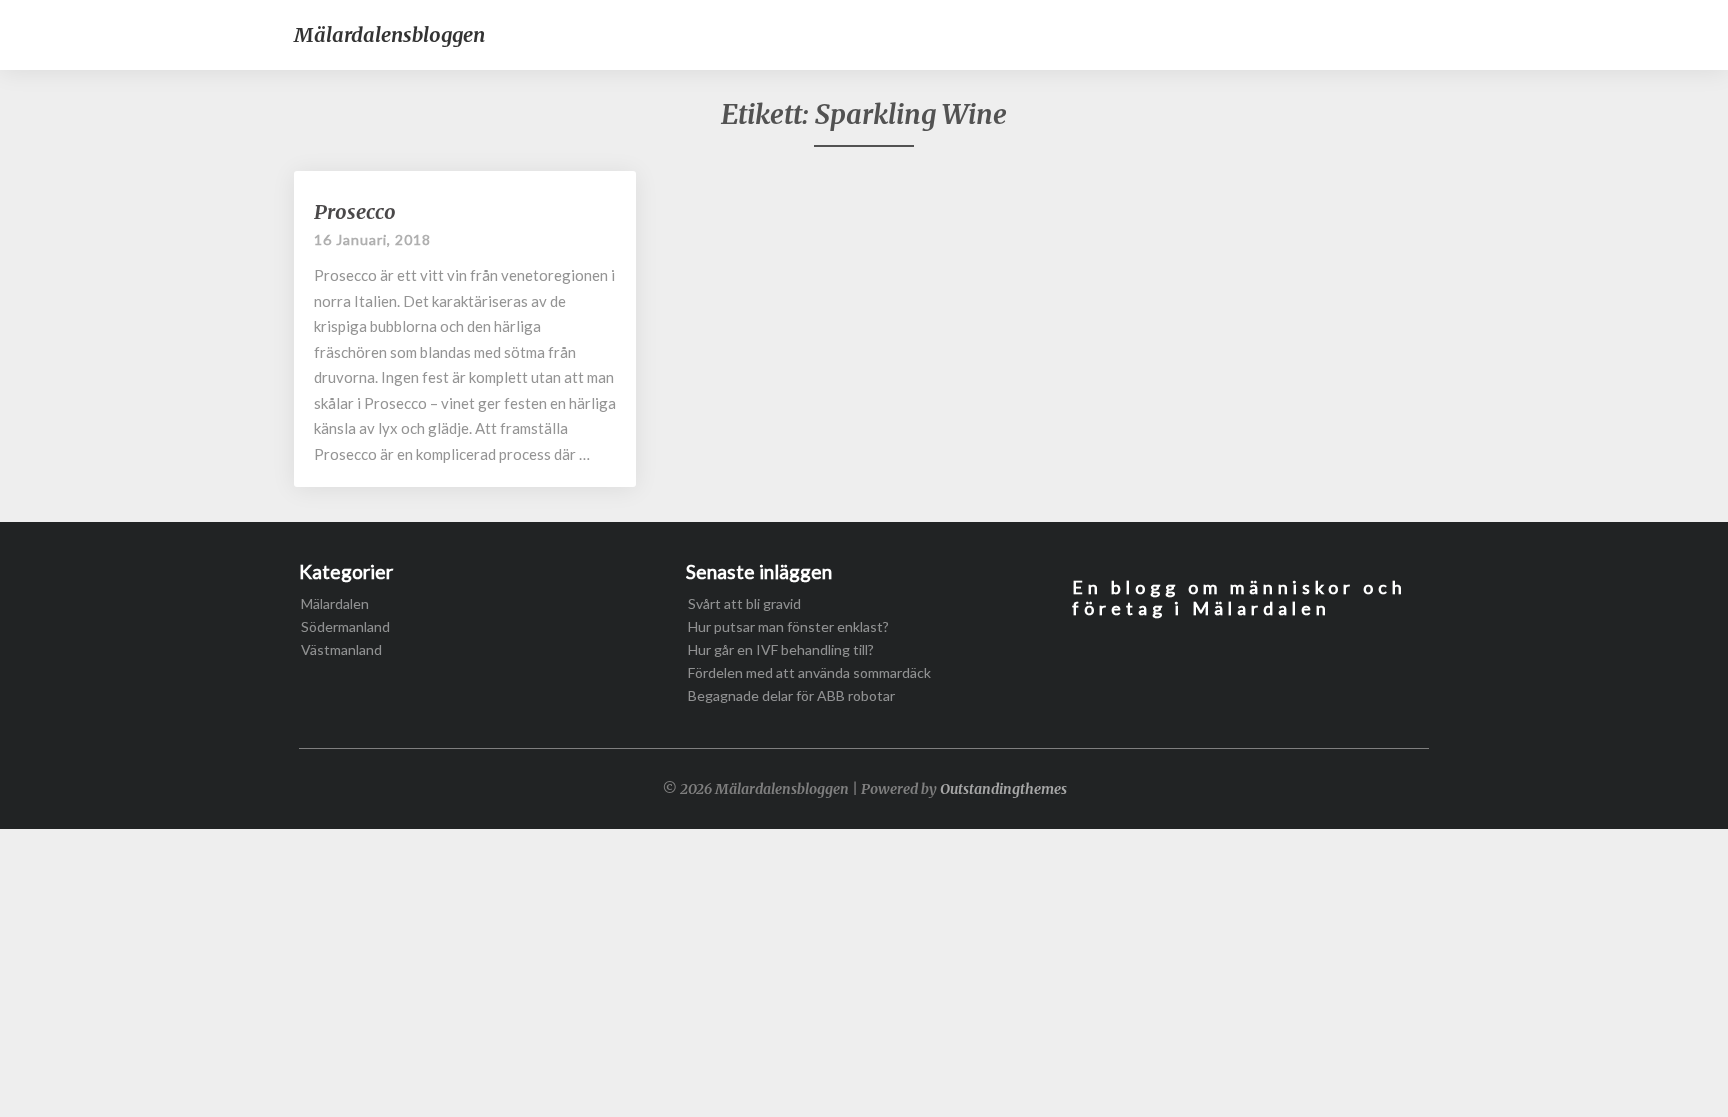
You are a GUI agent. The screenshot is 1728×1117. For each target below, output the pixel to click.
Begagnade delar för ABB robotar (791, 695)
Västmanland (341, 649)
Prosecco (355, 211)
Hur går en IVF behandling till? (781, 649)
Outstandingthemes (1003, 789)
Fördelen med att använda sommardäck (809, 672)
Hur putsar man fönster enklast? (788, 626)
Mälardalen (335, 603)
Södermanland (345, 626)
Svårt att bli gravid (744, 603)
